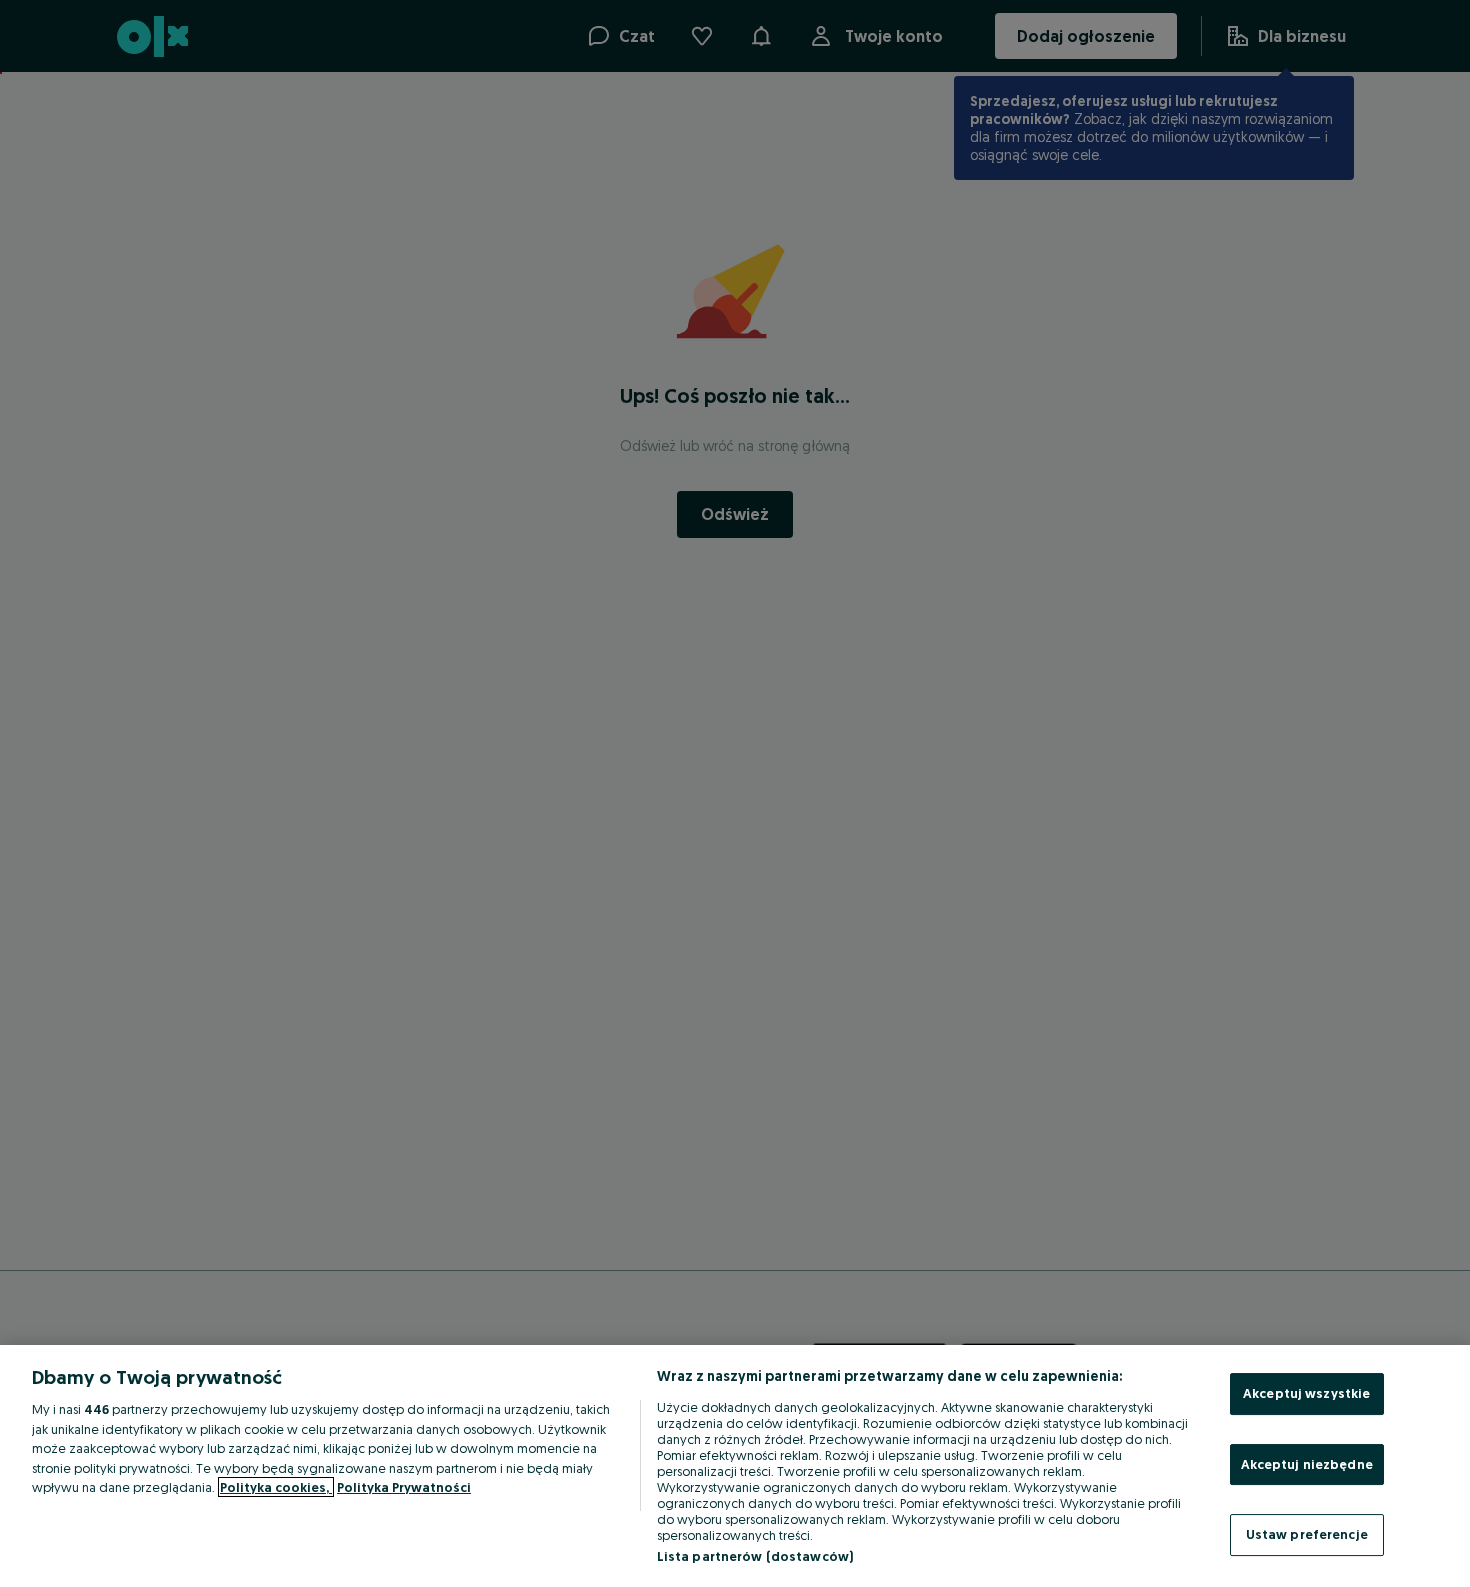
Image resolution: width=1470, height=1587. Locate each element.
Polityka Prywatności (404, 1487)
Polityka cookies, (276, 1487)
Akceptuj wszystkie (1306, 1393)
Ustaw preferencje (1307, 1534)
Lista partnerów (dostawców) (755, 1556)
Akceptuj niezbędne (1307, 1464)
